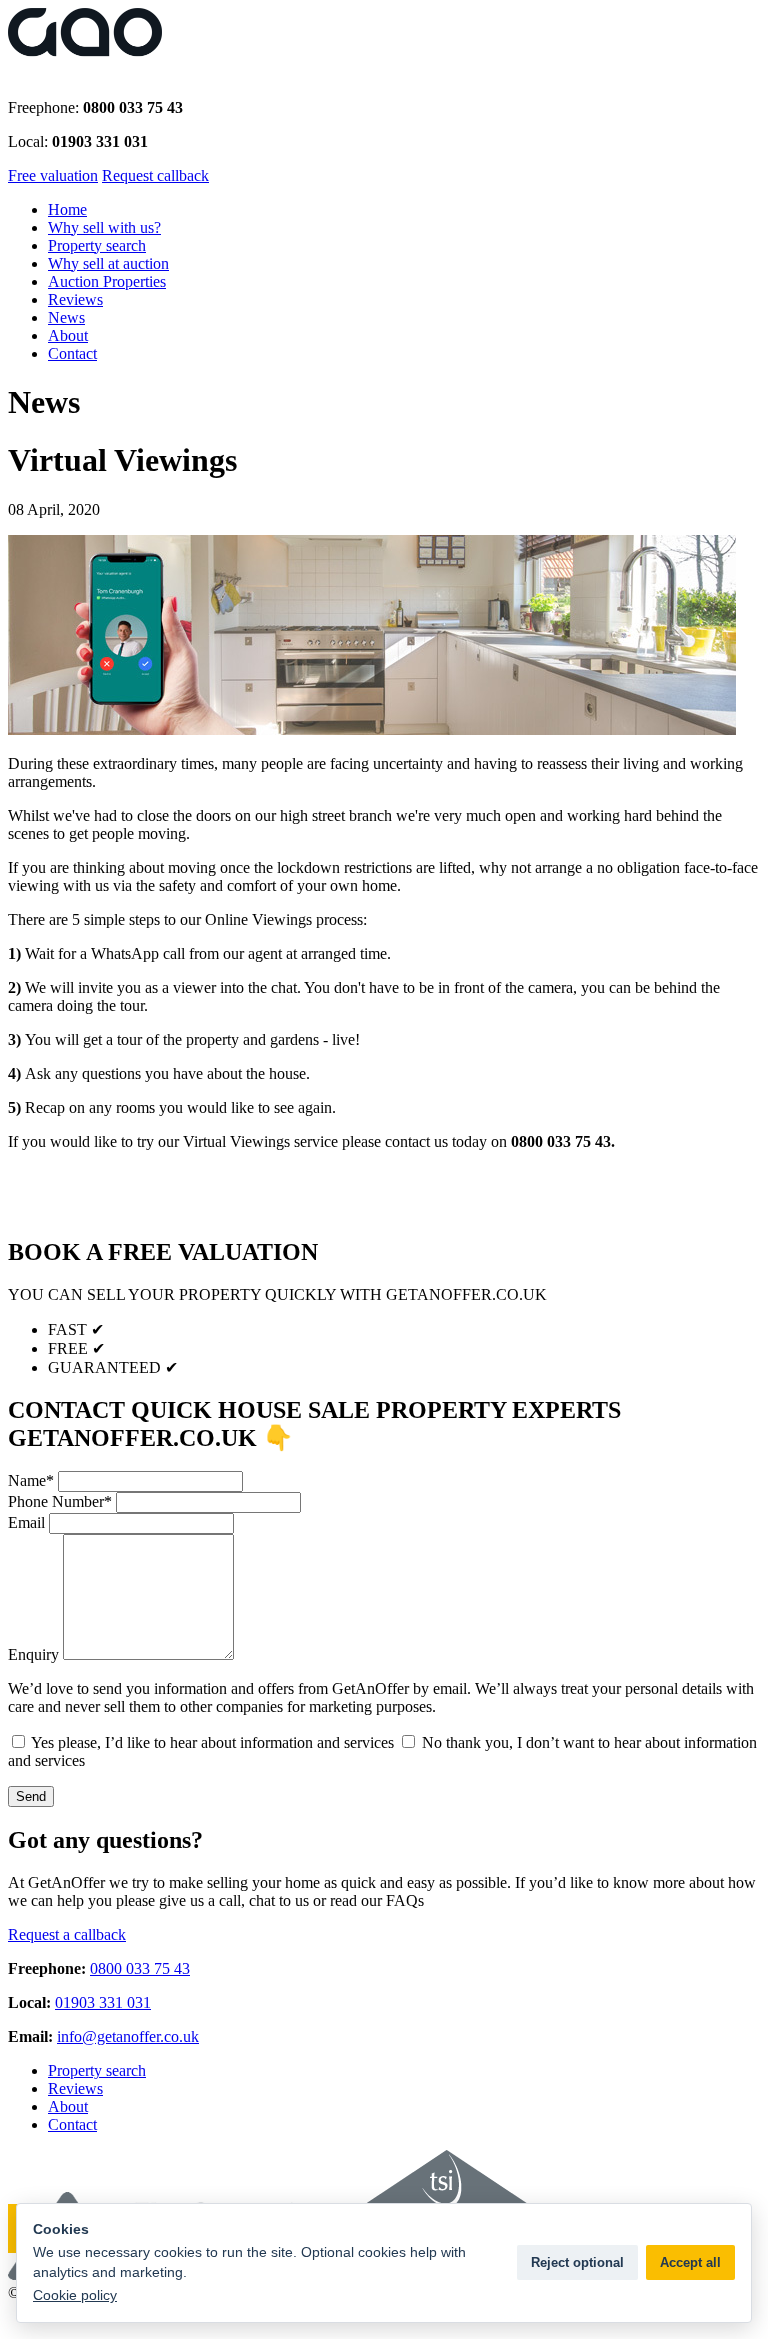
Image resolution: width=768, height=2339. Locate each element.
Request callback (155, 175)
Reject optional (577, 2262)
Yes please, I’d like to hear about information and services (211, 1742)
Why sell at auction (108, 263)
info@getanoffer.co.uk (128, 2036)
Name (31, 1480)
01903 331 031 (103, 2002)
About (68, 335)
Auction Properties (107, 281)
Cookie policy (75, 2295)
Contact (72, 353)
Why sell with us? (104, 227)
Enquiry (33, 1654)
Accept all (690, 2262)
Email (26, 1522)
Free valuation (53, 175)
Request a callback (67, 1934)
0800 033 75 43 (140, 1968)
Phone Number (60, 1501)
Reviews (75, 299)
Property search (97, 245)
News (66, 317)
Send (31, 1796)
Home (67, 209)
